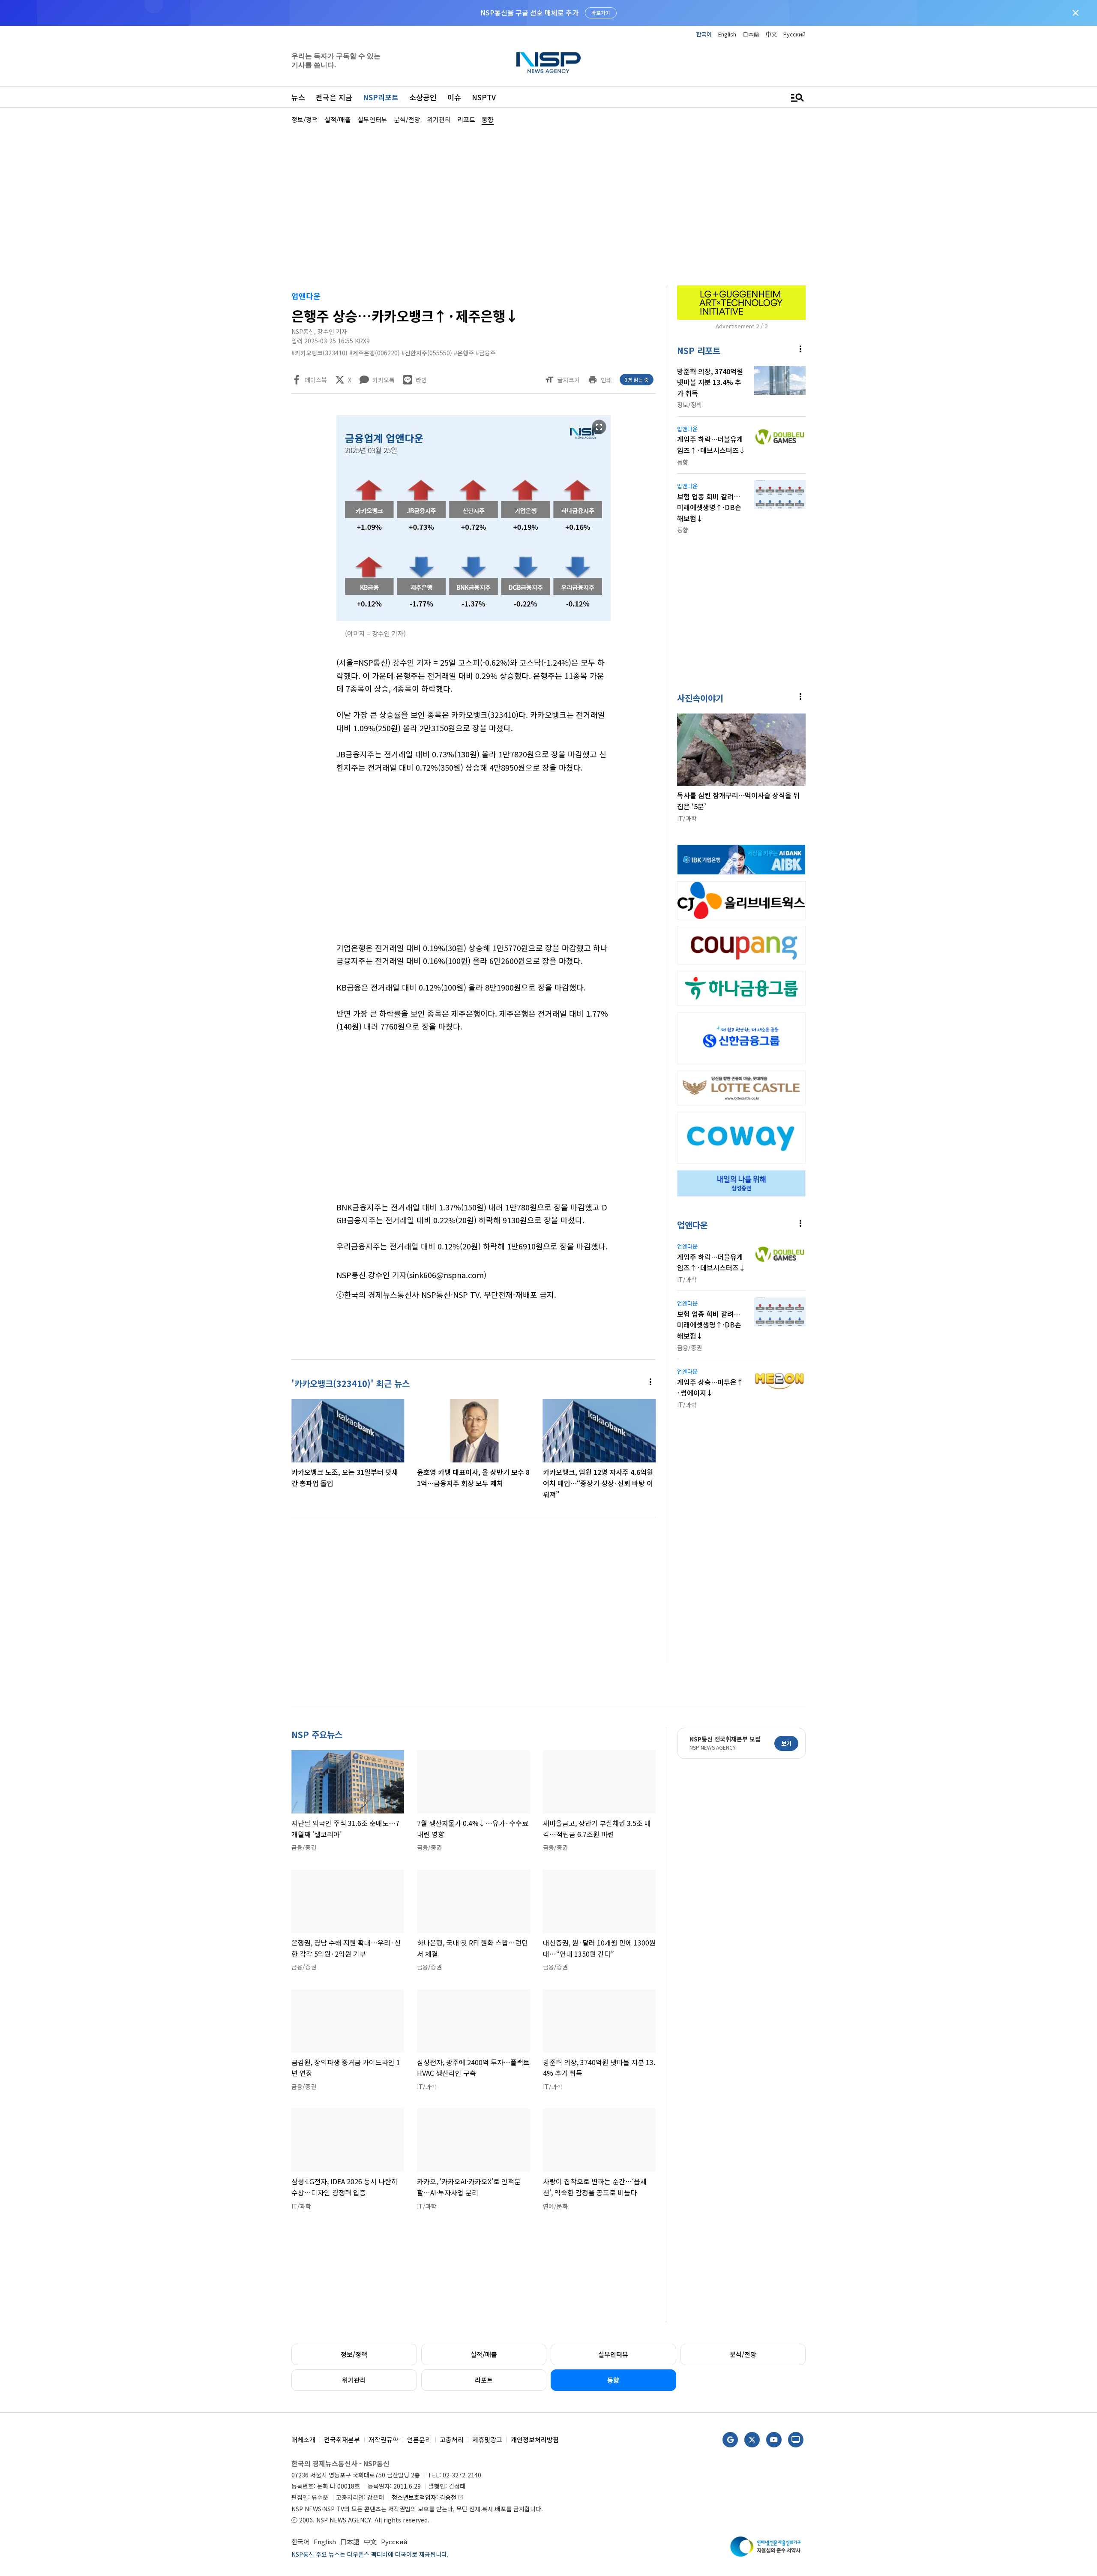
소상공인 (423, 97)
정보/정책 (354, 2354)
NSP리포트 (381, 97)
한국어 (704, 34)
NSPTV (484, 97)
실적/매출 (484, 2354)
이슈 (454, 97)
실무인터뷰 (613, 2354)
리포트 (484, 2380)
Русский (794, 34)
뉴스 (298, 97)
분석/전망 (743, 2354)
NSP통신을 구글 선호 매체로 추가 (529, 12)
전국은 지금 (334, 97)
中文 (771, 34)
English (727, 34)
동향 (613, 2380)
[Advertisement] (851, 382)
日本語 (751, 34)
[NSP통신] (548, 62)
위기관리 (354, 2380)
